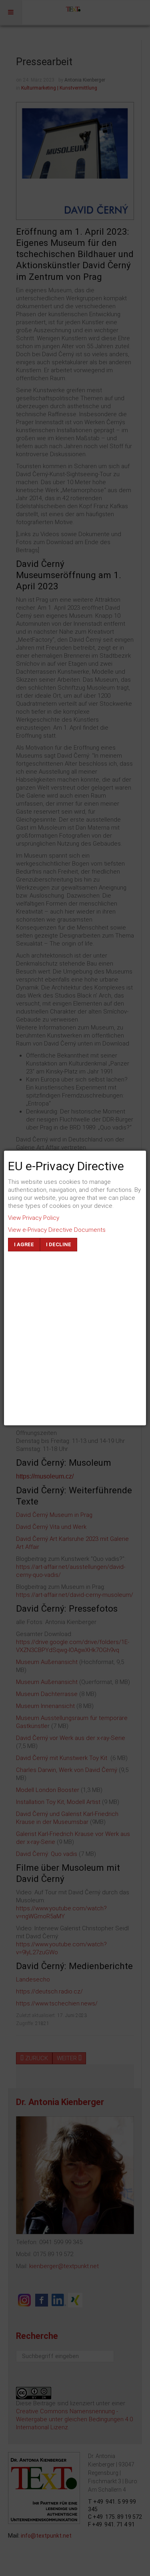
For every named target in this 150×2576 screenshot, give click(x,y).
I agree (24, 1244)
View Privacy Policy (34, 1218)
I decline (59, 1244)
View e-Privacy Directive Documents (57, 1230)
